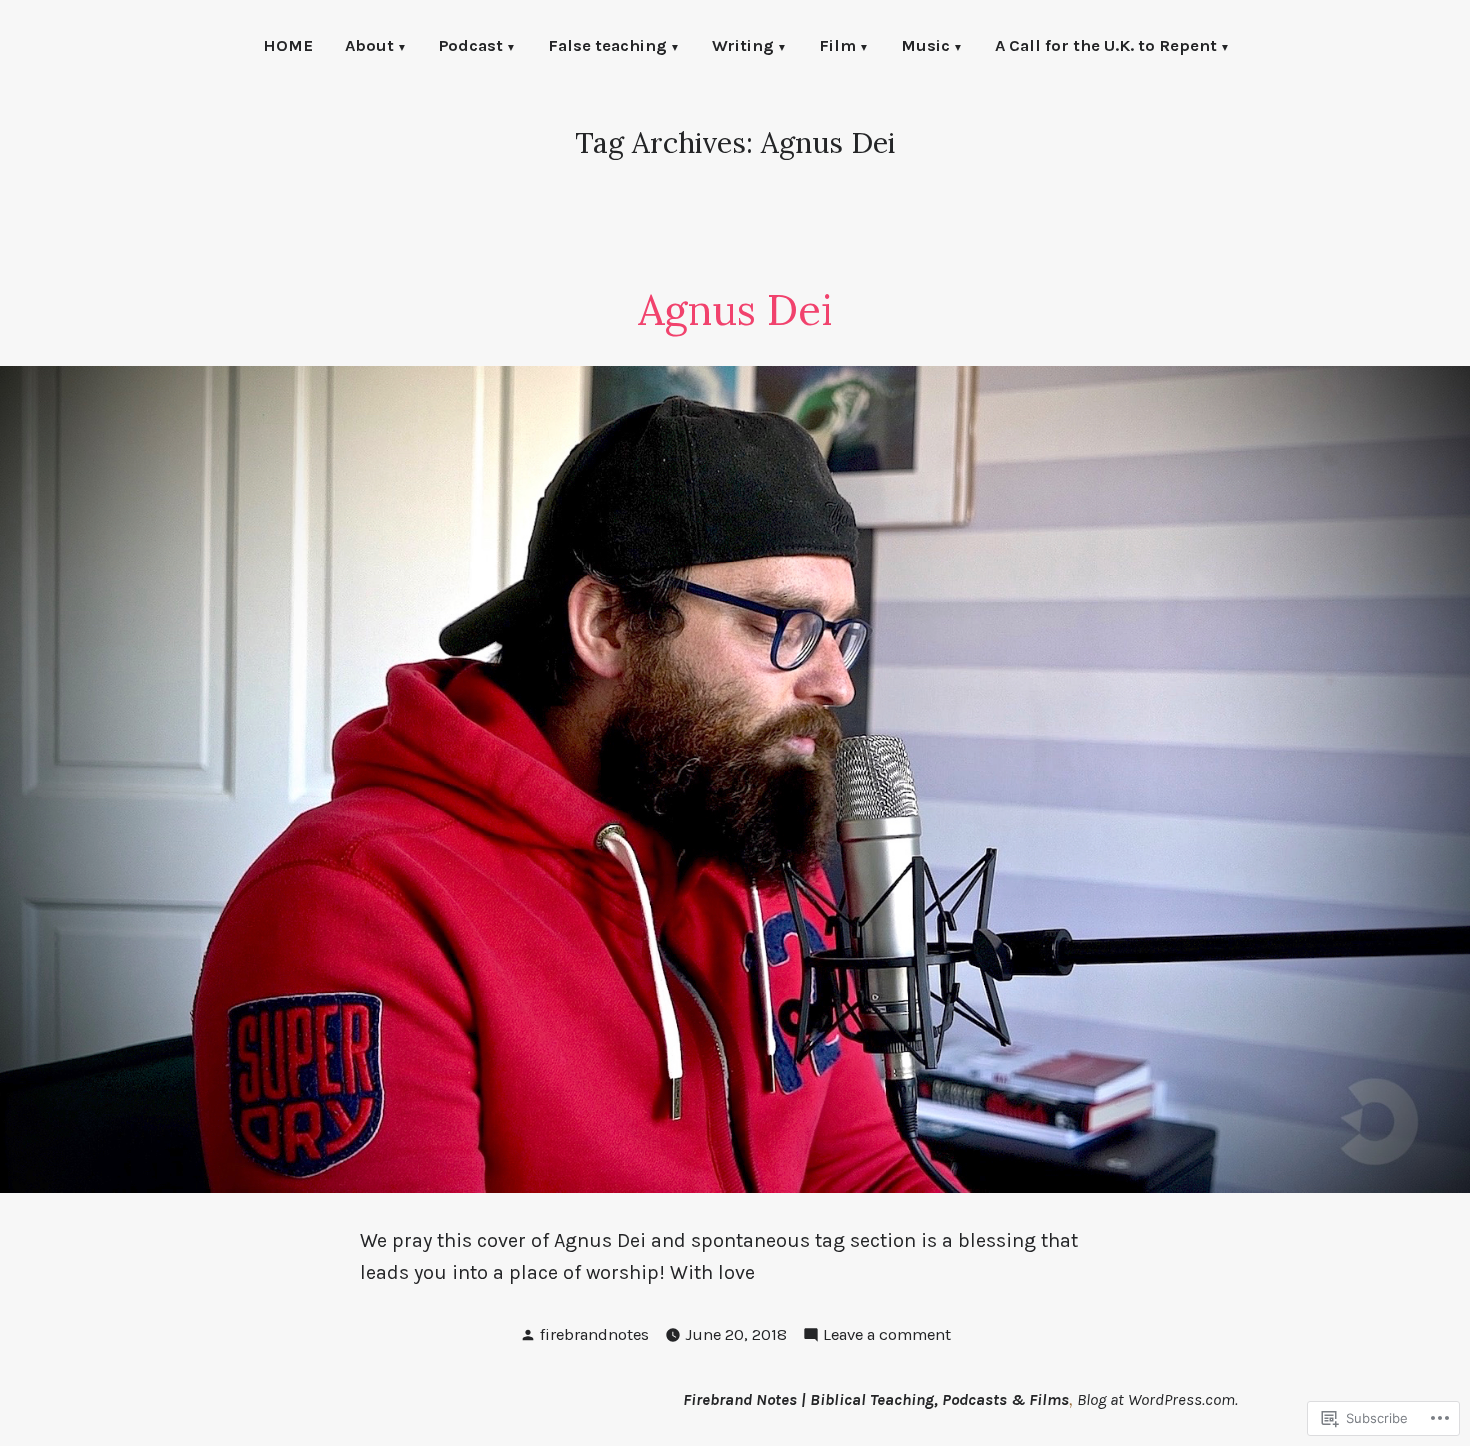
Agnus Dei (735, 309)
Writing (743, 47)
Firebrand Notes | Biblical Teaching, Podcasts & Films (876, 1399)
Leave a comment (887, 1336)
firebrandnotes (594, 1334)
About (369, 47)
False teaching (607, 47)
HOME (288, 47)
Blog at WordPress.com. (1157, 1399)
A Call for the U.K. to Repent (1106, 47)
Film (837, 47)
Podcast (471, 47)
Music (925, 47)
